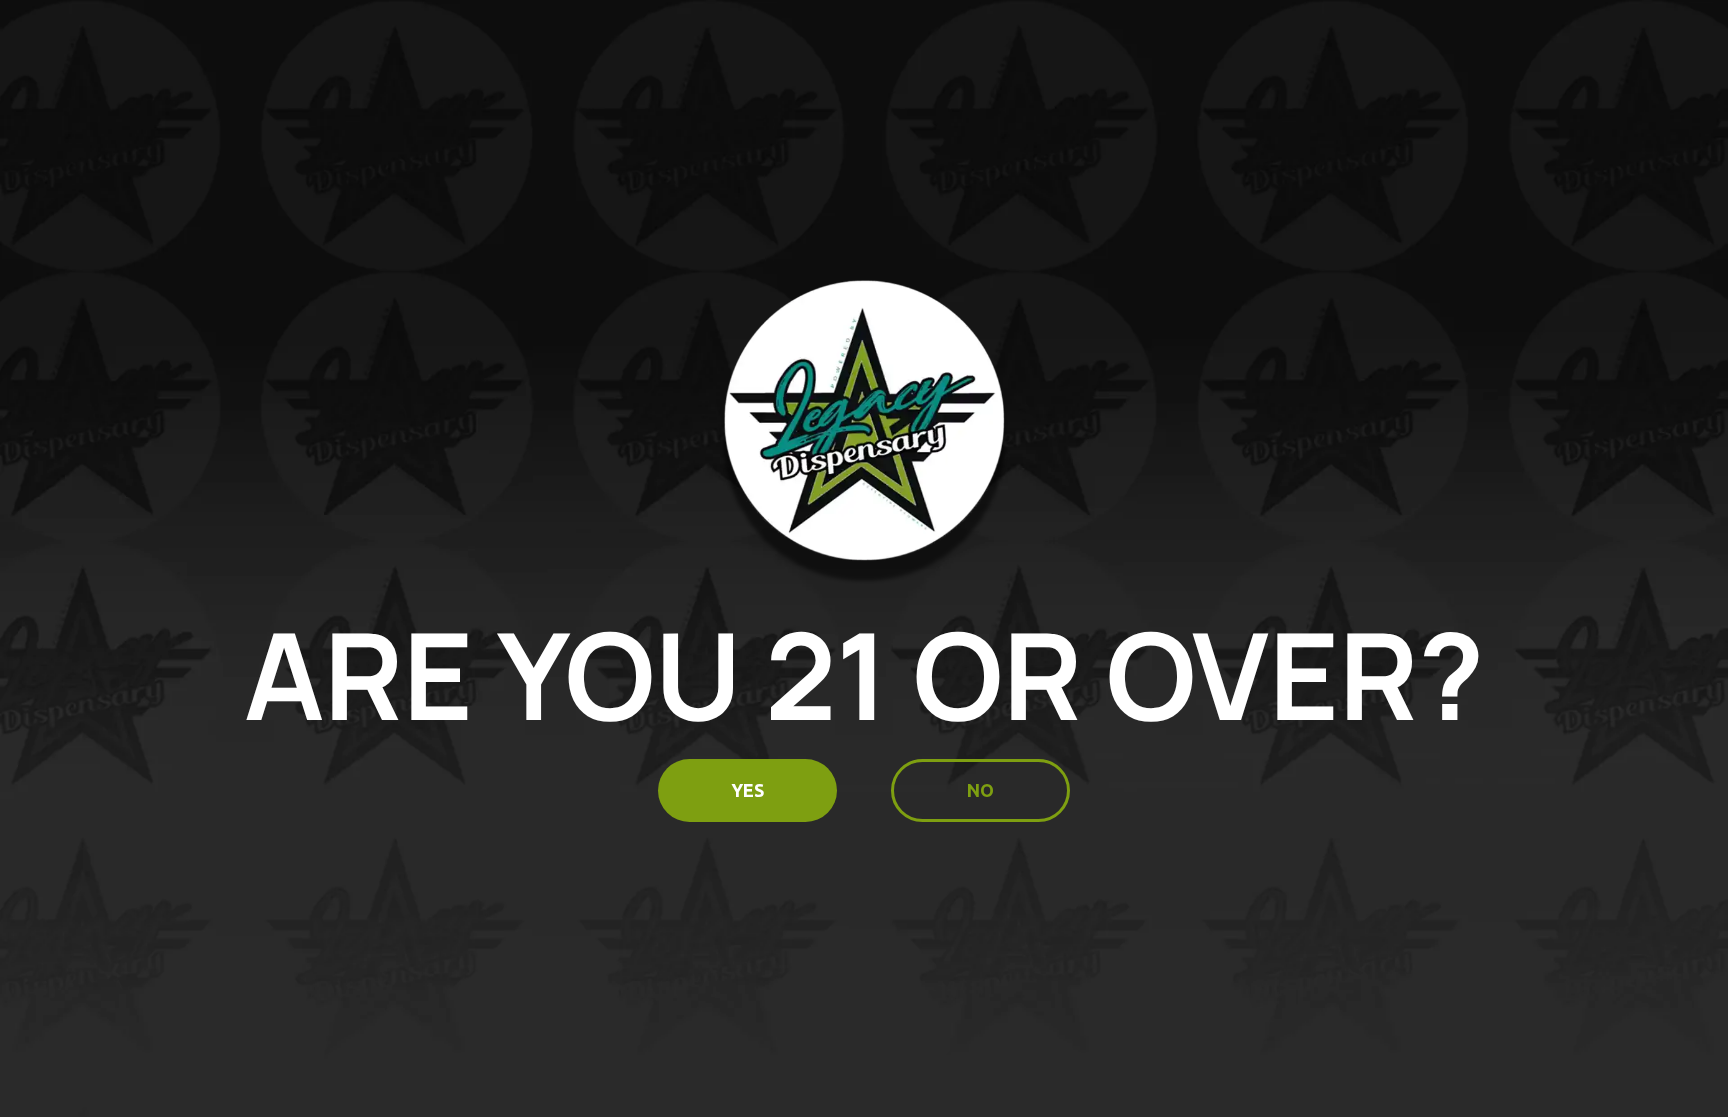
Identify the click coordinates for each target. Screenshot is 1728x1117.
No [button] (980, 790)
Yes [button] (747, 790)
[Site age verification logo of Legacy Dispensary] (864, 432)
